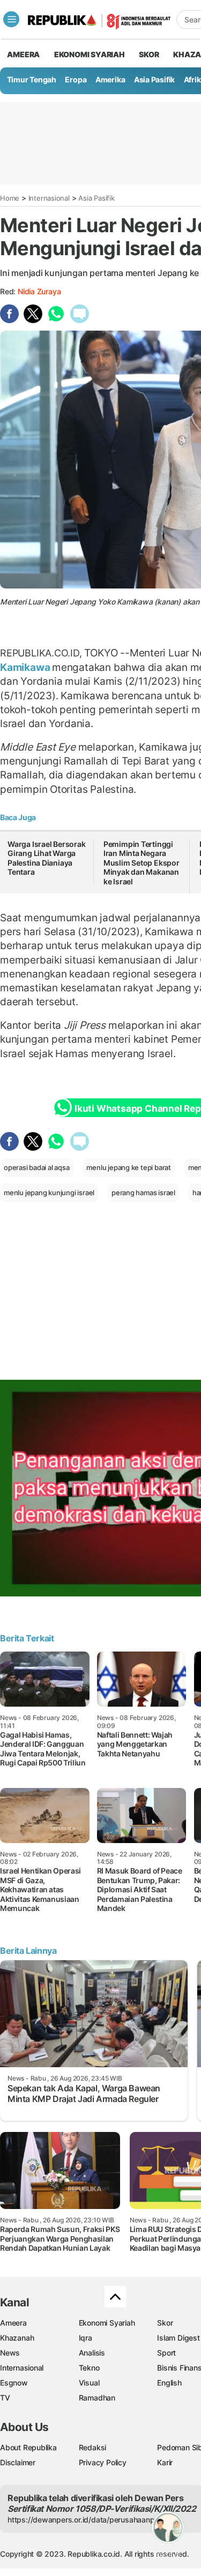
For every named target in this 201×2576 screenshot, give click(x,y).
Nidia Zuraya (39, 291)
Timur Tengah (32, 79)
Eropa (76, 79)
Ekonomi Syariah (90, 54)
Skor (165, 2323)
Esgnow (14, 2383)
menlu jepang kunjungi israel (49, 1193)
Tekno (89, 2368)
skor (149, 54)
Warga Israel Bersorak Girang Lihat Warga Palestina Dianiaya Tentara (47, 858)
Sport (166, 2353)
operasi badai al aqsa (37, 1167)
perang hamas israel (143, 1193)
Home (10, 198)
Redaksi (93, 2447)
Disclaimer (18, 2462)
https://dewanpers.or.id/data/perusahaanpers (87, 2520)
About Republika (28, 2447)
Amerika (110, 79)
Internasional (49, 198)
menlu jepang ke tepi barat (129, 1167)
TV (5, 2398)
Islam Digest (178, 2338)
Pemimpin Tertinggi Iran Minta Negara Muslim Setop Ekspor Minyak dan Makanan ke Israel (142, 863)
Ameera (13, 2323)
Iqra (85, 2338)
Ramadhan (97, 2398)
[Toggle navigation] (11, 19)
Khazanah (17, 2338)
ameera (23, 54)
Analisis (92, 2353)
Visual (89, 2383)
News (10, 2353)
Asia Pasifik (154, 79)
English (169, 2383)
